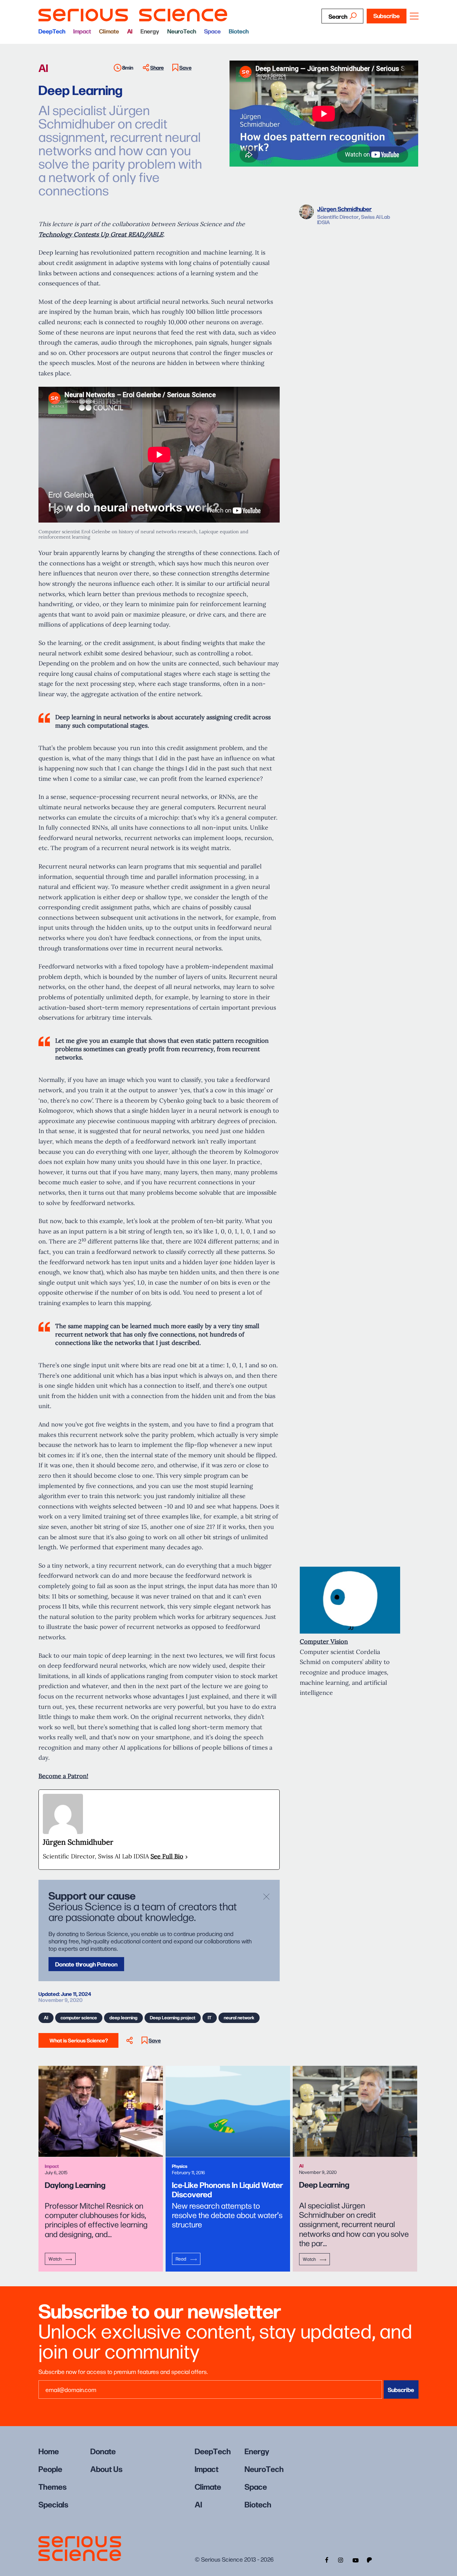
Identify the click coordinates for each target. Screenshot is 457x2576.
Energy (150, 31)
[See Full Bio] (187, 1857)
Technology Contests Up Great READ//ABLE (101, 234)
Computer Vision (324, 1641)
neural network (239, 2017)
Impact (82, 31)
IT (210, 2017)
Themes (53, 2486)
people (50, 2468)
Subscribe (387, 16)
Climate (109, 31)
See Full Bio (167, 1856)
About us (106, 2468)
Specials (53, 2504)
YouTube (355, 2559)
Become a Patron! (63, 1776)
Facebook (326, 2559)
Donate (103, 2451)
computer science (79, 2017)
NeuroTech (182, 31)
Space (212, 31)
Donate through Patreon (86, 1964)
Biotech (239, 31)
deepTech (52, 31)
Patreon (370, 2559)
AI (130, 31)
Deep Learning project (173, 2017)
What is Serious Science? (79, 2040)
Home (49, 2451)
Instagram (341, 2559)
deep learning (123, 2017)
